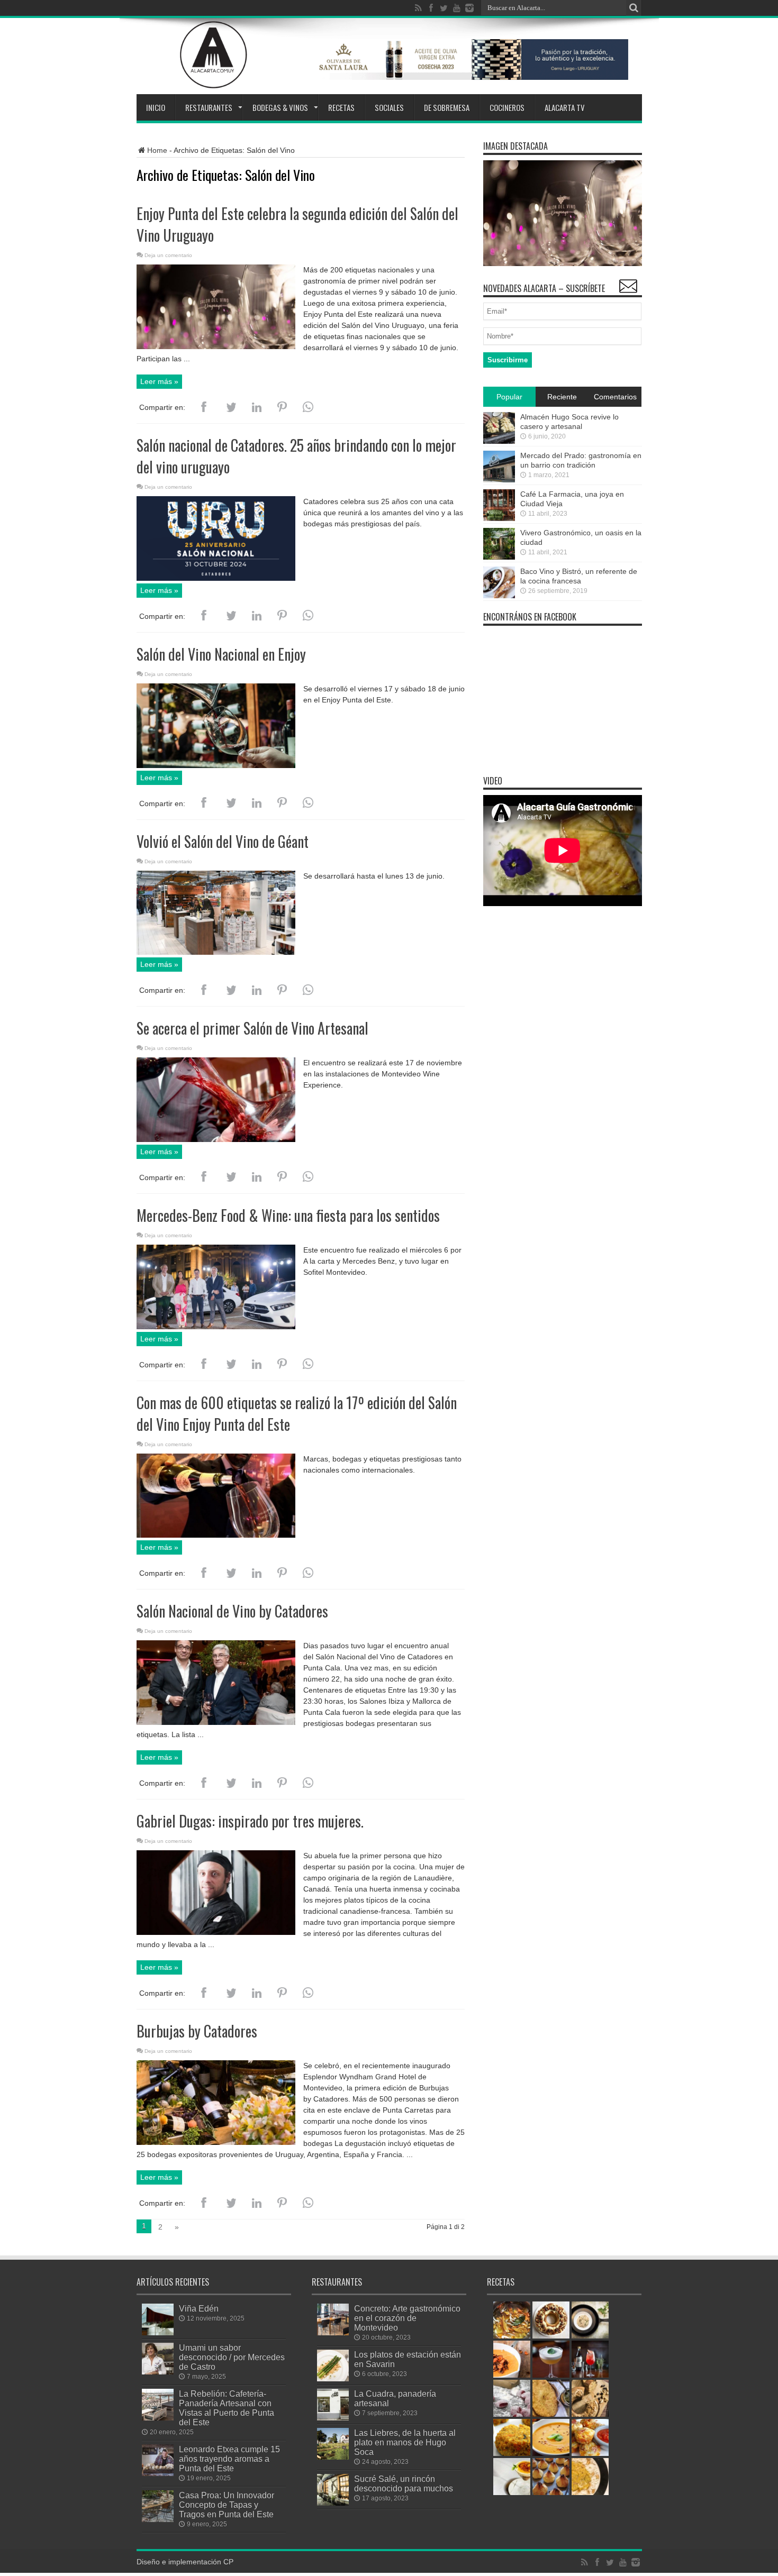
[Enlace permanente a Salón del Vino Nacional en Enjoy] (216, 765)
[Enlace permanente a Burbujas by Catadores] (216, 2142)
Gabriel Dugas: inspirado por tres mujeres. (250, 1821)
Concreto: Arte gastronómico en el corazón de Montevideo (407, 2318)
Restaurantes (209, 107)
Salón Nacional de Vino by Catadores (232, 1611)
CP (228, 2562)
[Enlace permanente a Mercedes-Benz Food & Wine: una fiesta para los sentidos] (216, 1327)
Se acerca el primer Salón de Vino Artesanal (252, 1028)
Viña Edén (199, 2308)
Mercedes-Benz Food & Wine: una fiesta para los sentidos (288, 1215)
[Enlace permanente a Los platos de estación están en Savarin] (333, 2379)
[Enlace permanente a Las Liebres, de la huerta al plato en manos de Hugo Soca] (333, 2457)
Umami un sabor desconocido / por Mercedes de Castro (232, 2357)
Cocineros (507, 107)
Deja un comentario (168, 255)
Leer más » (159, 381)
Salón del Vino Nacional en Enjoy (221, 654)
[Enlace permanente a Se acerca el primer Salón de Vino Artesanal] (216, 1139)
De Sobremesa (447, 107)
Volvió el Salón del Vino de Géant (223, 841)
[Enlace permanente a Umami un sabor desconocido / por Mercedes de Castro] (158, 2372)
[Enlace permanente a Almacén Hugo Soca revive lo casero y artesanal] (499, 441)
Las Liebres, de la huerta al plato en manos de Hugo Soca (405, 2442)
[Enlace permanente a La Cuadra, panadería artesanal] (333, 2418)
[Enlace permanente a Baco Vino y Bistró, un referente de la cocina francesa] (499, 596)
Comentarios (615, 397)
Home (157, 150)
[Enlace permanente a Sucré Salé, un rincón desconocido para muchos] (333, 2503)
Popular (509, 397)
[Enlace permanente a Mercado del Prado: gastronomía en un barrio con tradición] (499, 480)
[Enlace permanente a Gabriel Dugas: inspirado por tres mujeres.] (216, 1932)
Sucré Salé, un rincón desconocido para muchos (404, 2483)
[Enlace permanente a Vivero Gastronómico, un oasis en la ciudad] (499, 557)
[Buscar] (634, 8)
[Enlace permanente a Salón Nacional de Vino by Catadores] (216, 1722)
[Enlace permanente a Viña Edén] (158, 2333)
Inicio (156, 107)
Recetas (341, 107)
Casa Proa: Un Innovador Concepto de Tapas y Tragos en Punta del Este (227, 2505)
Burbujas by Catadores (197, 2031)
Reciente (562, 397)
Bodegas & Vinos (280, 107)
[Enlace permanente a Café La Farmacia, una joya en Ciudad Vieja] (499, 518)
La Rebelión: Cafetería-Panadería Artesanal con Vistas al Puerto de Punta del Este (227, 2408)
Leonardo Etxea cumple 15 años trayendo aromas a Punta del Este (229, 2459)
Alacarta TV (565, 107)
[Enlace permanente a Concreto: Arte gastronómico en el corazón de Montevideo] (333, 2333)
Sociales (389, 107)
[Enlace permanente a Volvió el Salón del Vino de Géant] (216, 952)
